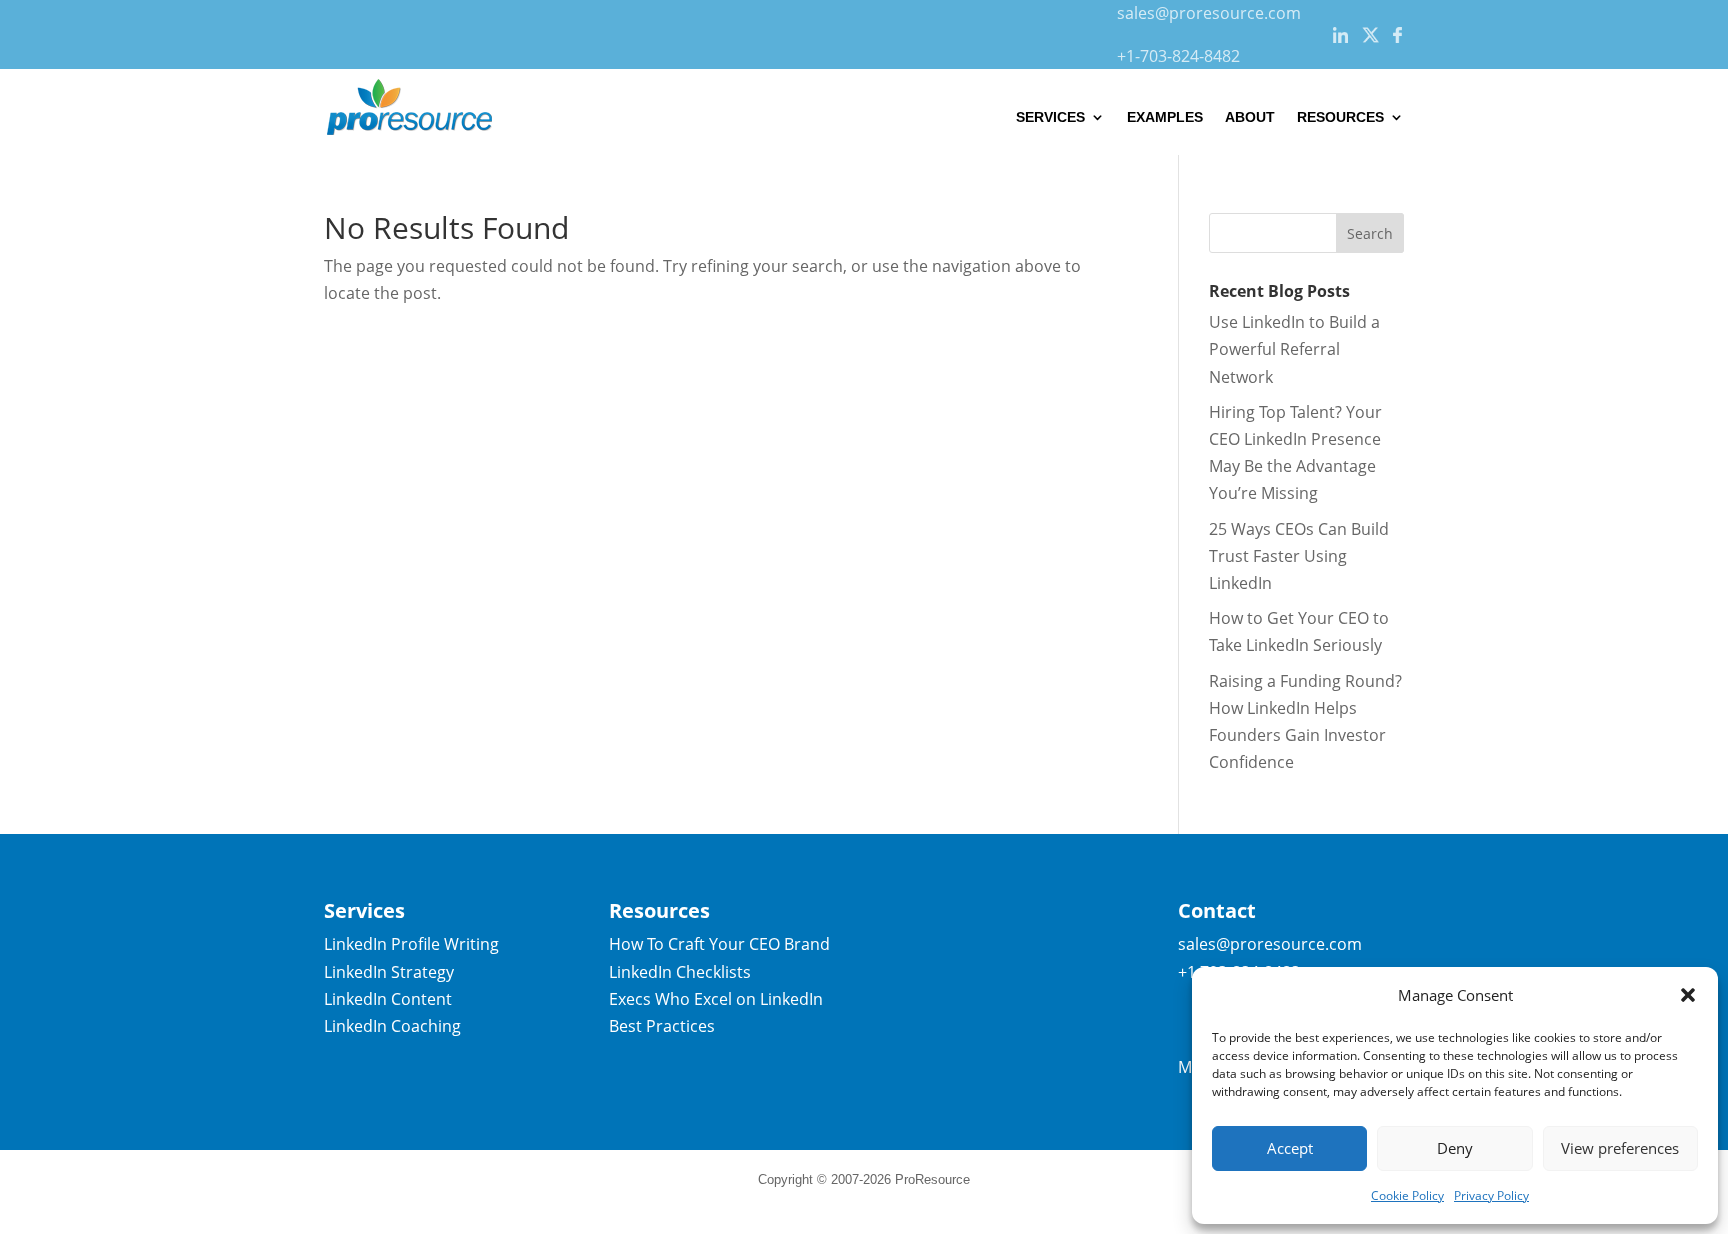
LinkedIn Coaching (392, 1026)
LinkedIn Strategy (389, 972)
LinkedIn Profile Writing (411, 944)
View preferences (1620, 1148)
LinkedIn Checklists (680, 972)
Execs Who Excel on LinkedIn (716, 999)
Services (1050, 117)
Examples (1165, 117)
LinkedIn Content (388, 999)
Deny (1455, 1148)
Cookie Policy (1407, 1195)
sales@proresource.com (1209, 13)
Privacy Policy (1491, 1195)
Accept (1290, 1148)
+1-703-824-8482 (1178, 56)
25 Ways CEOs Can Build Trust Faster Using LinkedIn (1299, 556)
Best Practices (662, 1026)
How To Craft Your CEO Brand (719, 944)
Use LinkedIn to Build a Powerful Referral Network (1294, 349)
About (1250, 117)
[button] (1688, 995)
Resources (1340, 117)
